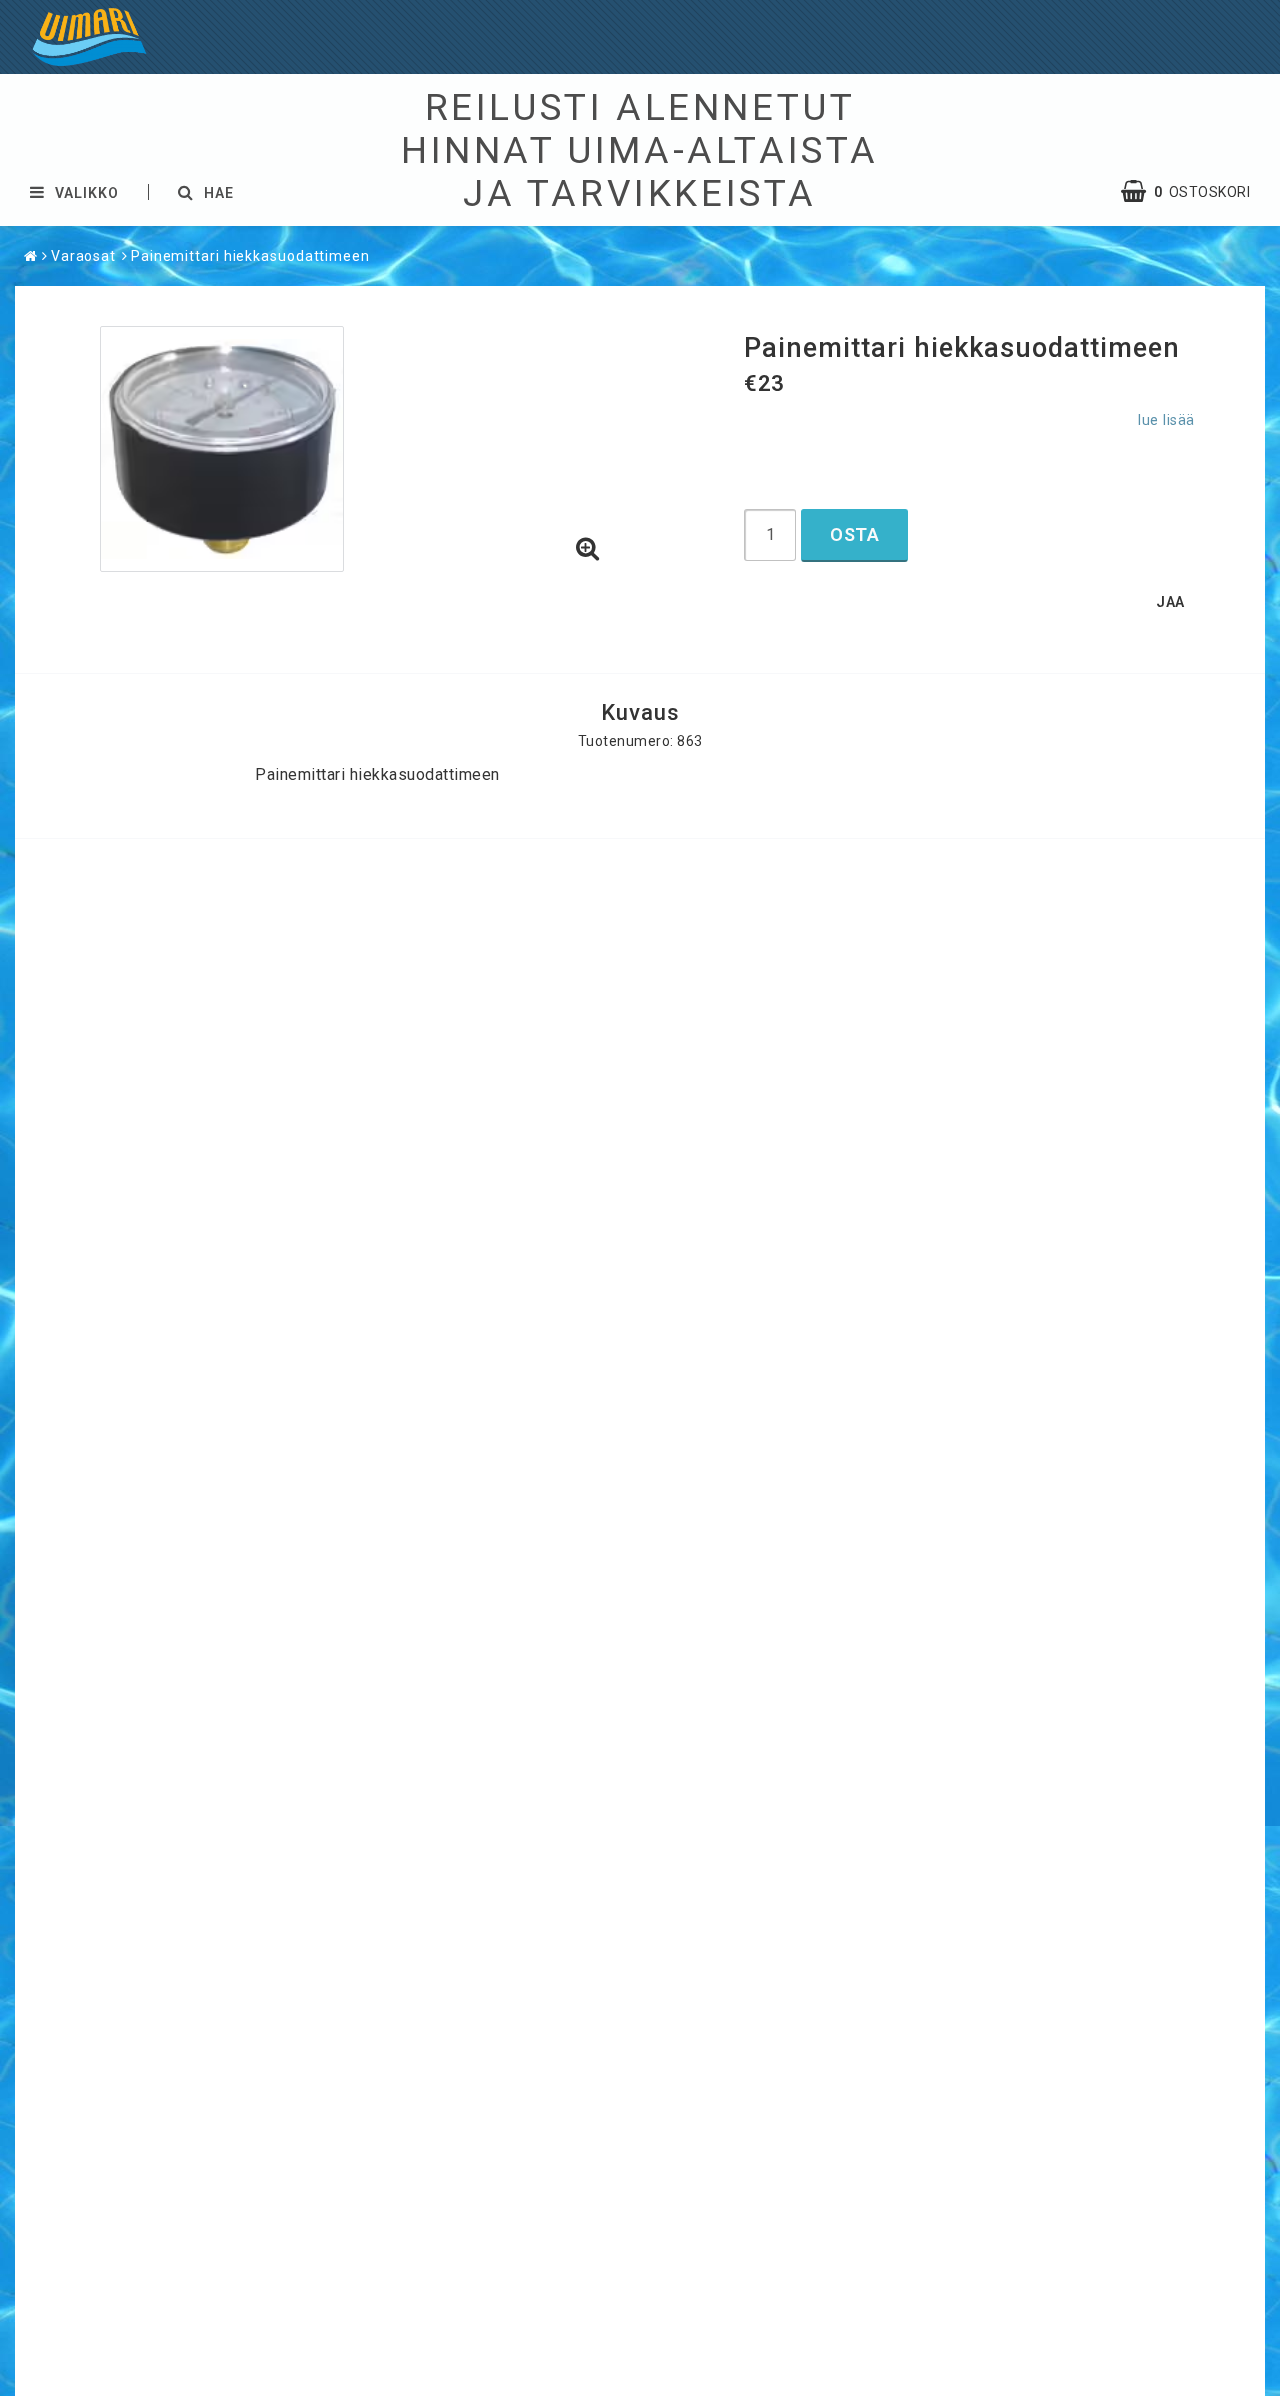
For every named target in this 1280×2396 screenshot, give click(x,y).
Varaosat (83, 256)
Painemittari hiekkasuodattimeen (250, 256)
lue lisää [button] (1166, 420)
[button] (588, 550)
